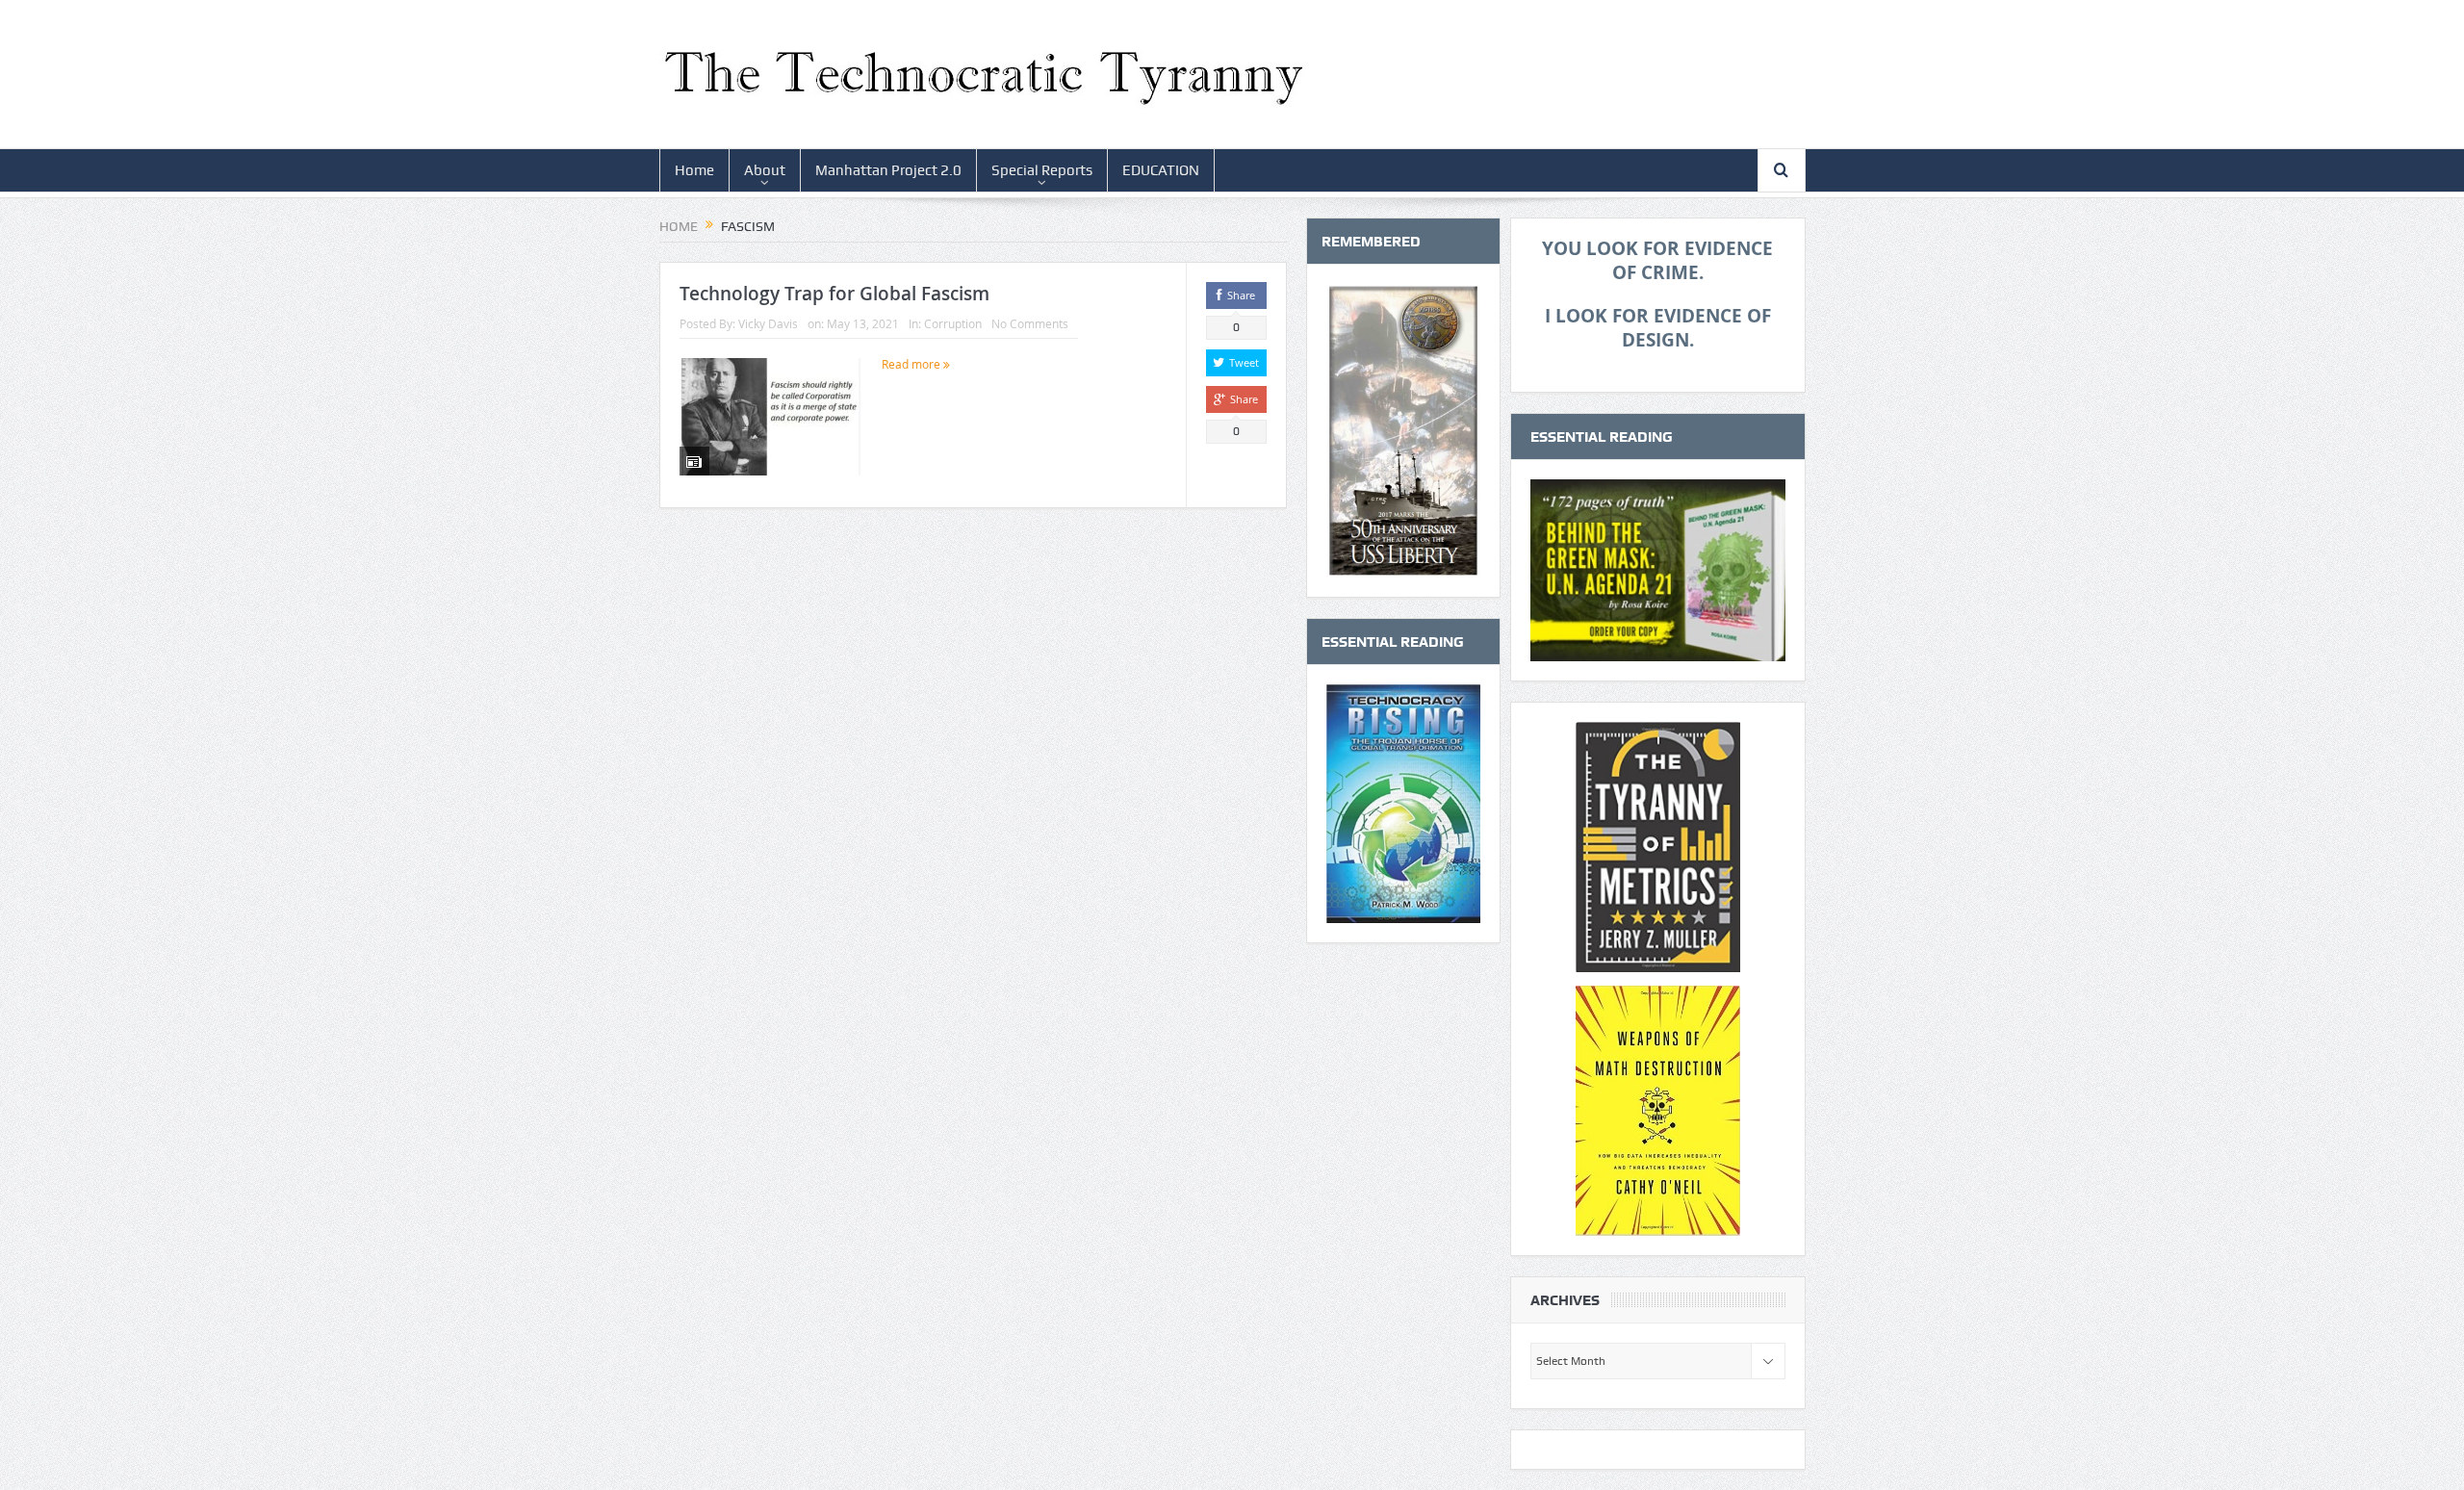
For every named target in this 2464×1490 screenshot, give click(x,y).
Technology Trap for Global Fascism (834, 294)
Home (694, 170)
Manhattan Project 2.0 (888, 170)
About (765, 170)
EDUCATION (1161, 170)
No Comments (1030, 323)
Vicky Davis (768, 323)
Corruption (953, 323)
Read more (912, 364)
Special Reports (1042, 170)
